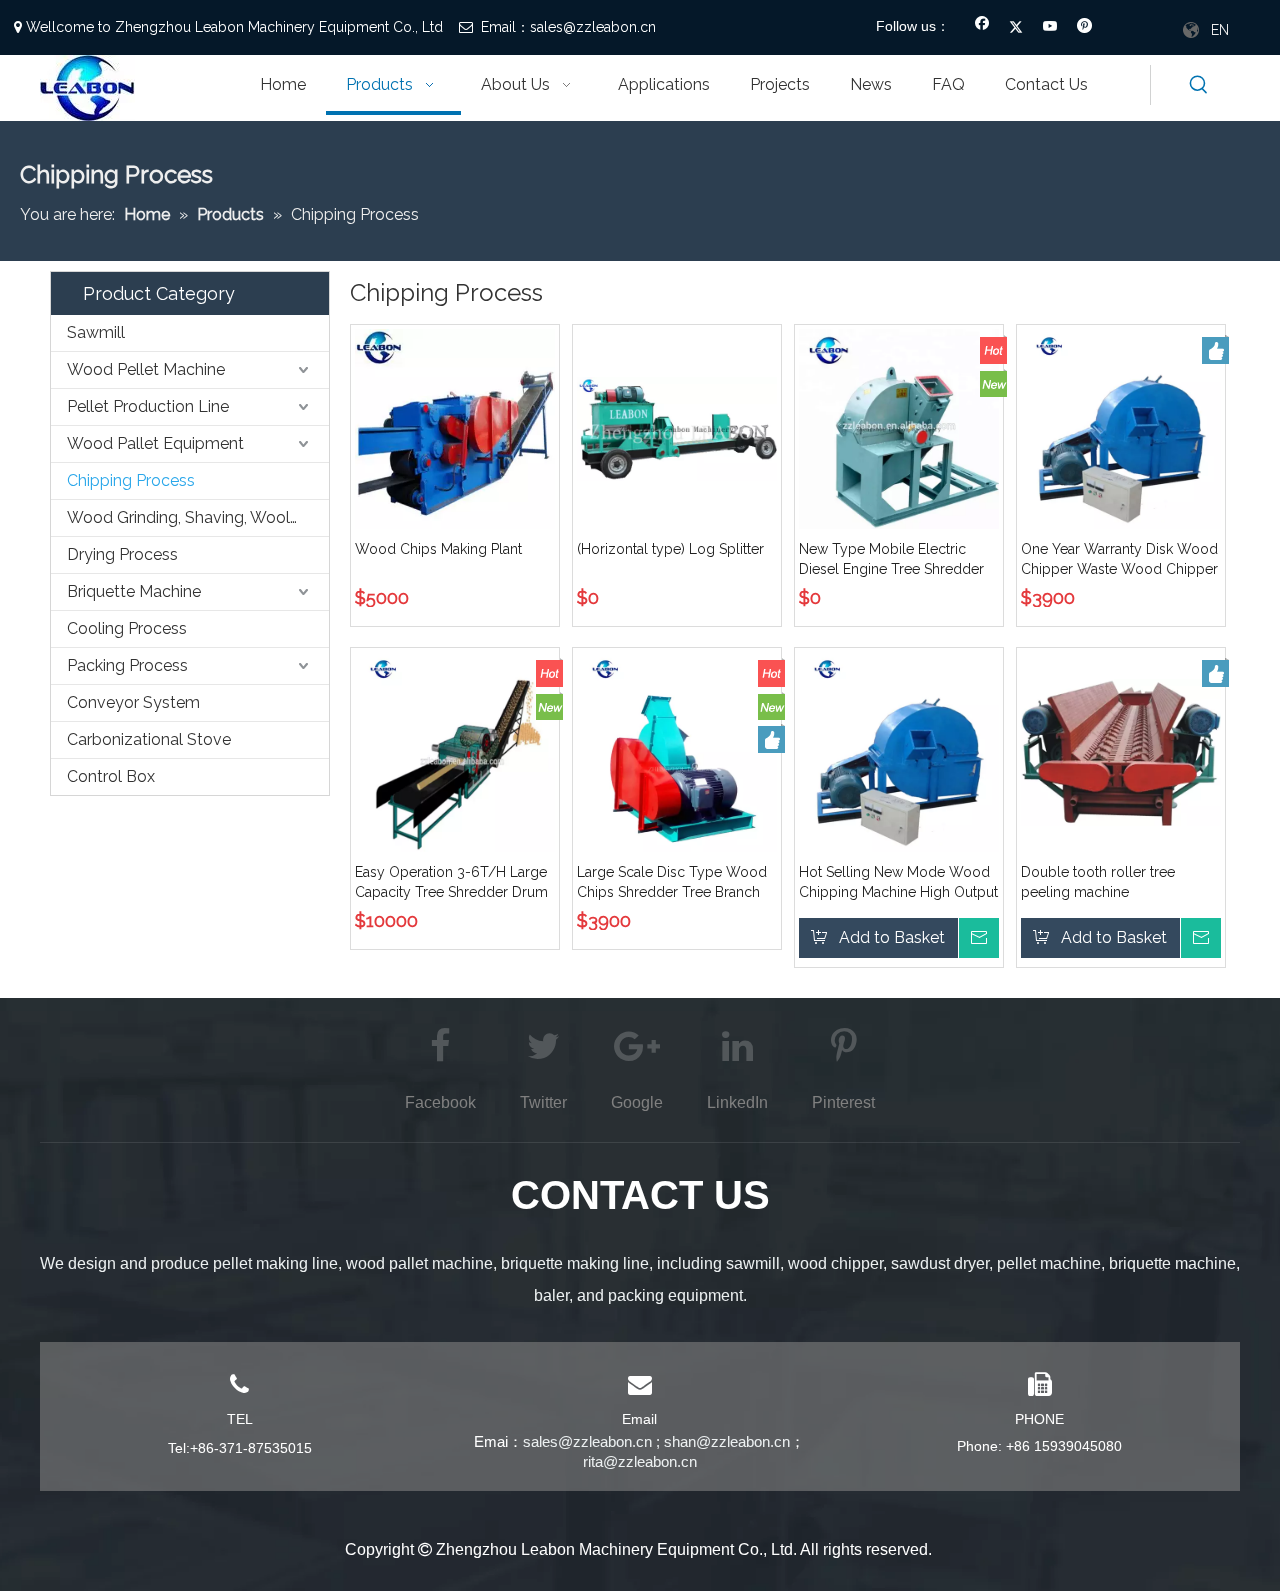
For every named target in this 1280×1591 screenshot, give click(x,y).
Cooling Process (127, 628)
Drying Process (122, 554)
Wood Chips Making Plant (438, 549)
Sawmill (96, 332)
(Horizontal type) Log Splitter (670, 549)
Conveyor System (133, 702)
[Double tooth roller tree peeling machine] (1121, 751)
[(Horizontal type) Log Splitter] (677, 428)
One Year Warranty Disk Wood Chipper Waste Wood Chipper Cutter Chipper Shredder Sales (1119, 560)
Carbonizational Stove (149, 739)
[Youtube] (1050, 28)
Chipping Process (131, 480)
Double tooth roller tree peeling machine (1098, 882)
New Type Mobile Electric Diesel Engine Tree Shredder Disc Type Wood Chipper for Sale (893, 560)
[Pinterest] (1084, 28)
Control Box (111, 776)
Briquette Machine (134, 591)
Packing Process (127, 665)
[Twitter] (1016, 28)
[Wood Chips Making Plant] (455, 428)
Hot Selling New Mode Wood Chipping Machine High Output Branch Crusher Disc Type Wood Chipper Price (898, 883)
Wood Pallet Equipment (155, 443)
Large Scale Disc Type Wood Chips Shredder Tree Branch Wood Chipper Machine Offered (672, 883)
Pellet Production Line (148, 406)
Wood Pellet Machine (146, 369)
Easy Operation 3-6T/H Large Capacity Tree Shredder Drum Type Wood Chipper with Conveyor (451, 883)
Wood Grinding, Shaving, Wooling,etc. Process (198, 517)
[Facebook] (982, 28)
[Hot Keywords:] (1199, 85)
